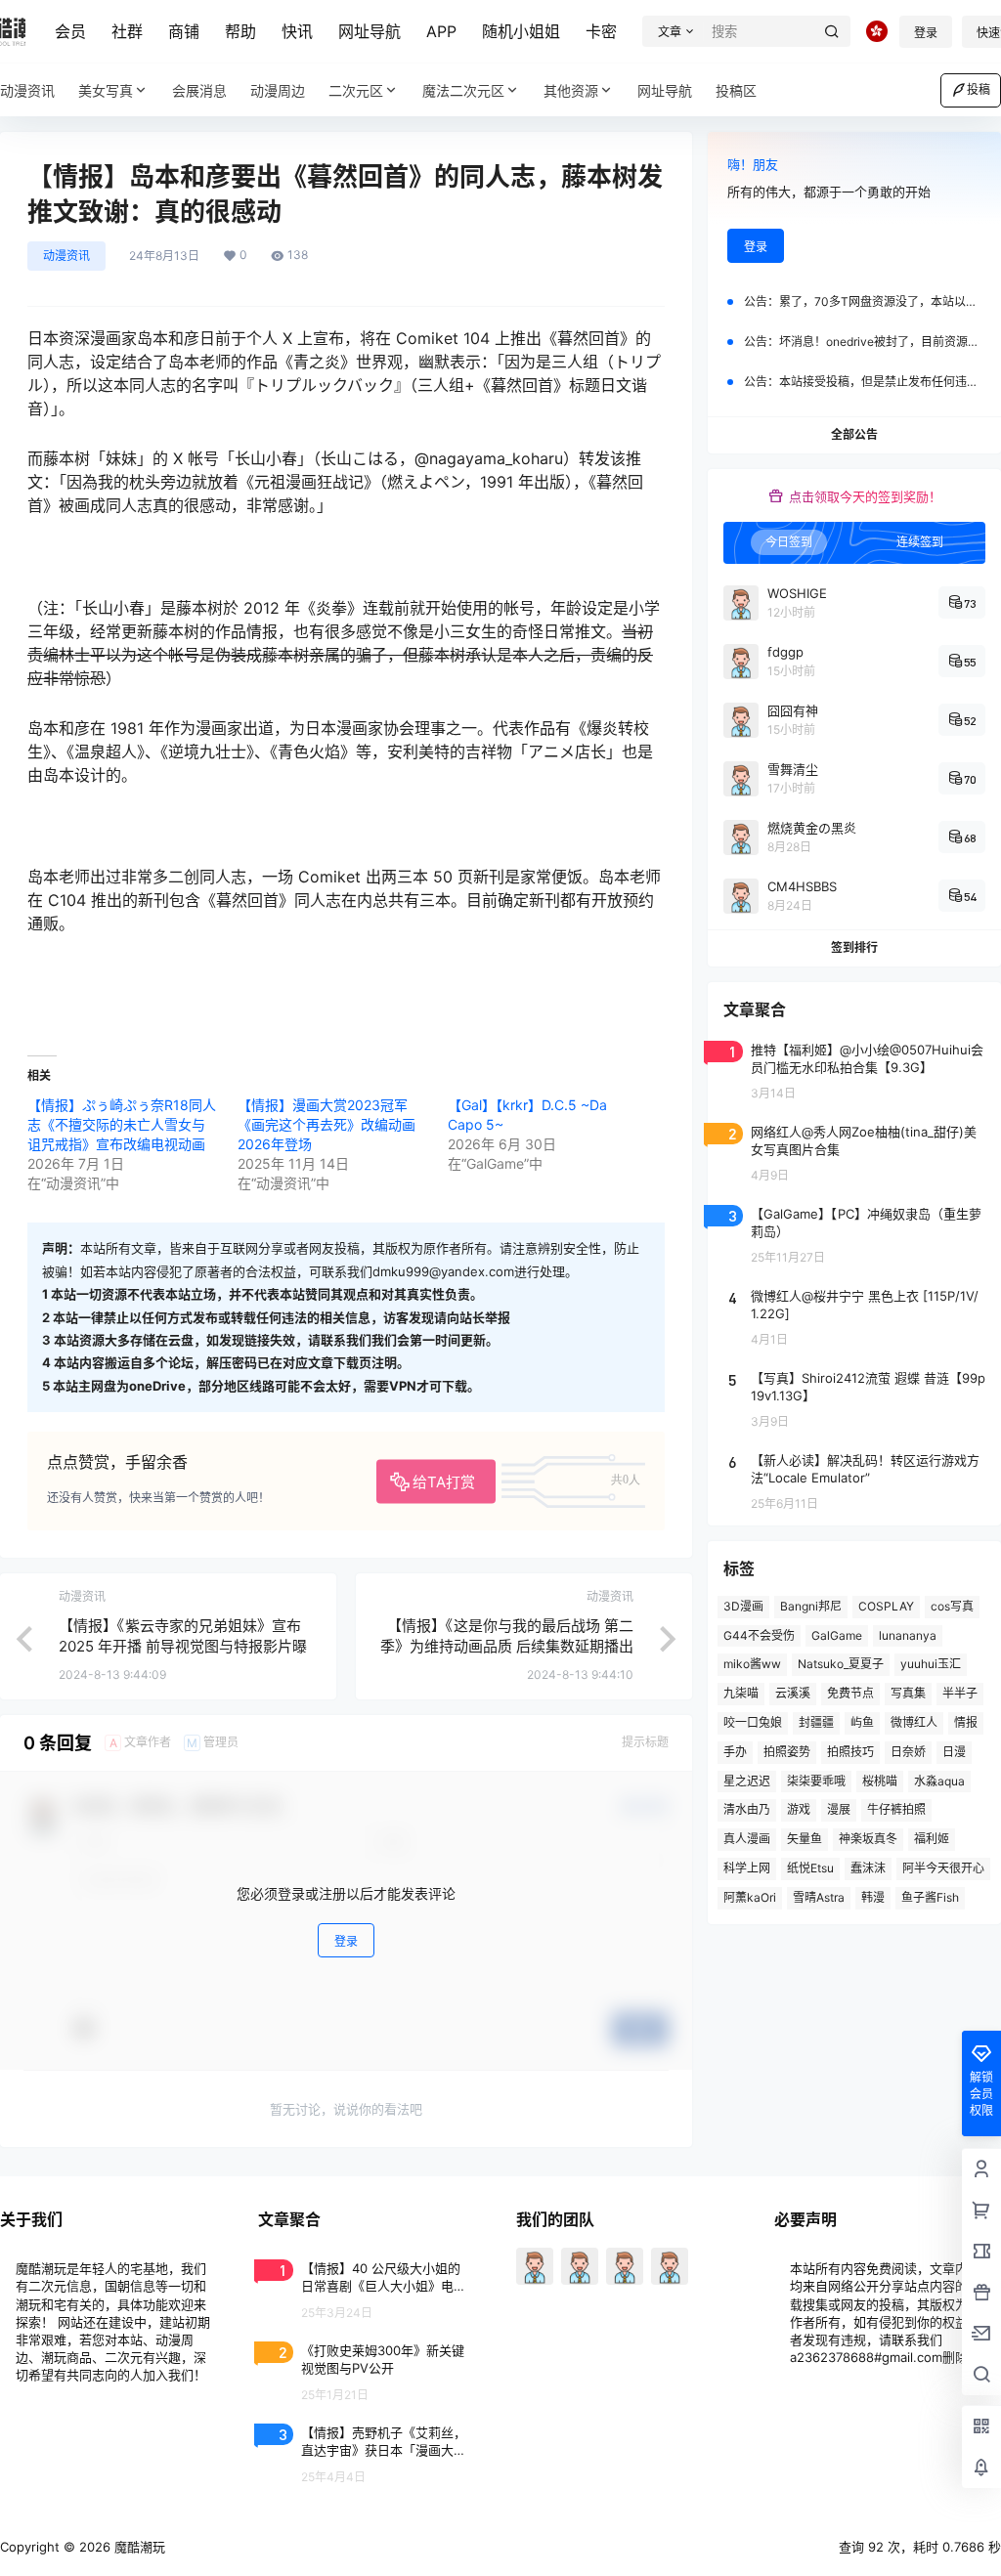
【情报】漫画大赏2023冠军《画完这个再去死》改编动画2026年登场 (326, 1124)
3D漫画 (743, 1606)
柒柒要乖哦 (816, 1781)
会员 (70, 31)
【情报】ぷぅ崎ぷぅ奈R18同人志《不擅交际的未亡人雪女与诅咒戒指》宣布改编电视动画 (122, 1124)
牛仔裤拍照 (896, 1809)
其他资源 (571, 90)
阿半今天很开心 (943, 1868)
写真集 (908, 1693)
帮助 (240, 31)
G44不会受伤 (759, 1635)
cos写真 (952, 1606)
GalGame (837, 1635)
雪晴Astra (819, 1897)
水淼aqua (939, 1781)
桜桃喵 (880, 1781)
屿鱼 (862, 1722)
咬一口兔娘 (753, 1722)
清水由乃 (747, 1809)
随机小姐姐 (521, 31)
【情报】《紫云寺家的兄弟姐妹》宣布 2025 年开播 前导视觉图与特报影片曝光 (183, 1646)
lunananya (908, 1635)
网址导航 (370, 31)
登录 (926, 33)
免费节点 (850, 1693)
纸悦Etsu (810, 1868)
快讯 (297, 31)
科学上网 (747, 1868)
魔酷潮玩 (138, 2547)
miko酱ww (752, 1664)
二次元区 (356, 90)
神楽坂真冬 (868, 1839)
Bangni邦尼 (811, 1606)
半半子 (960, 1693)
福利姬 (932, 1839)
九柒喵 (741, 1693)
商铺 (184, 31)
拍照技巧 (850, 1752)
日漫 (954, 1752)
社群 (127, 31)
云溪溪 (793, 1693)
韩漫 (873, 1897)
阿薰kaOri (750, 1897)
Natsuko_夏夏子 (841, 1664)
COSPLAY (886, 1606)
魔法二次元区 (463, 90)
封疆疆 (816, 1722)
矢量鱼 (805, 1839)
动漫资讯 (66, 256)
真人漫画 (747, 1839)
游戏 (799, 1809)
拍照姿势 (787, 1752)
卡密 (601, 31)
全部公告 (854, 434)
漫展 (839, 1809)
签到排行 (854, 947)
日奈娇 (908, 1752)
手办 (735, 1752)
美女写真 (106, 90)
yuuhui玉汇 (931, 1664)
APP (441, 31)
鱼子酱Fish (930, 1897)
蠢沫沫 (868, 1868)
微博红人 (914, 1722)
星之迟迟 (747, 1781)
